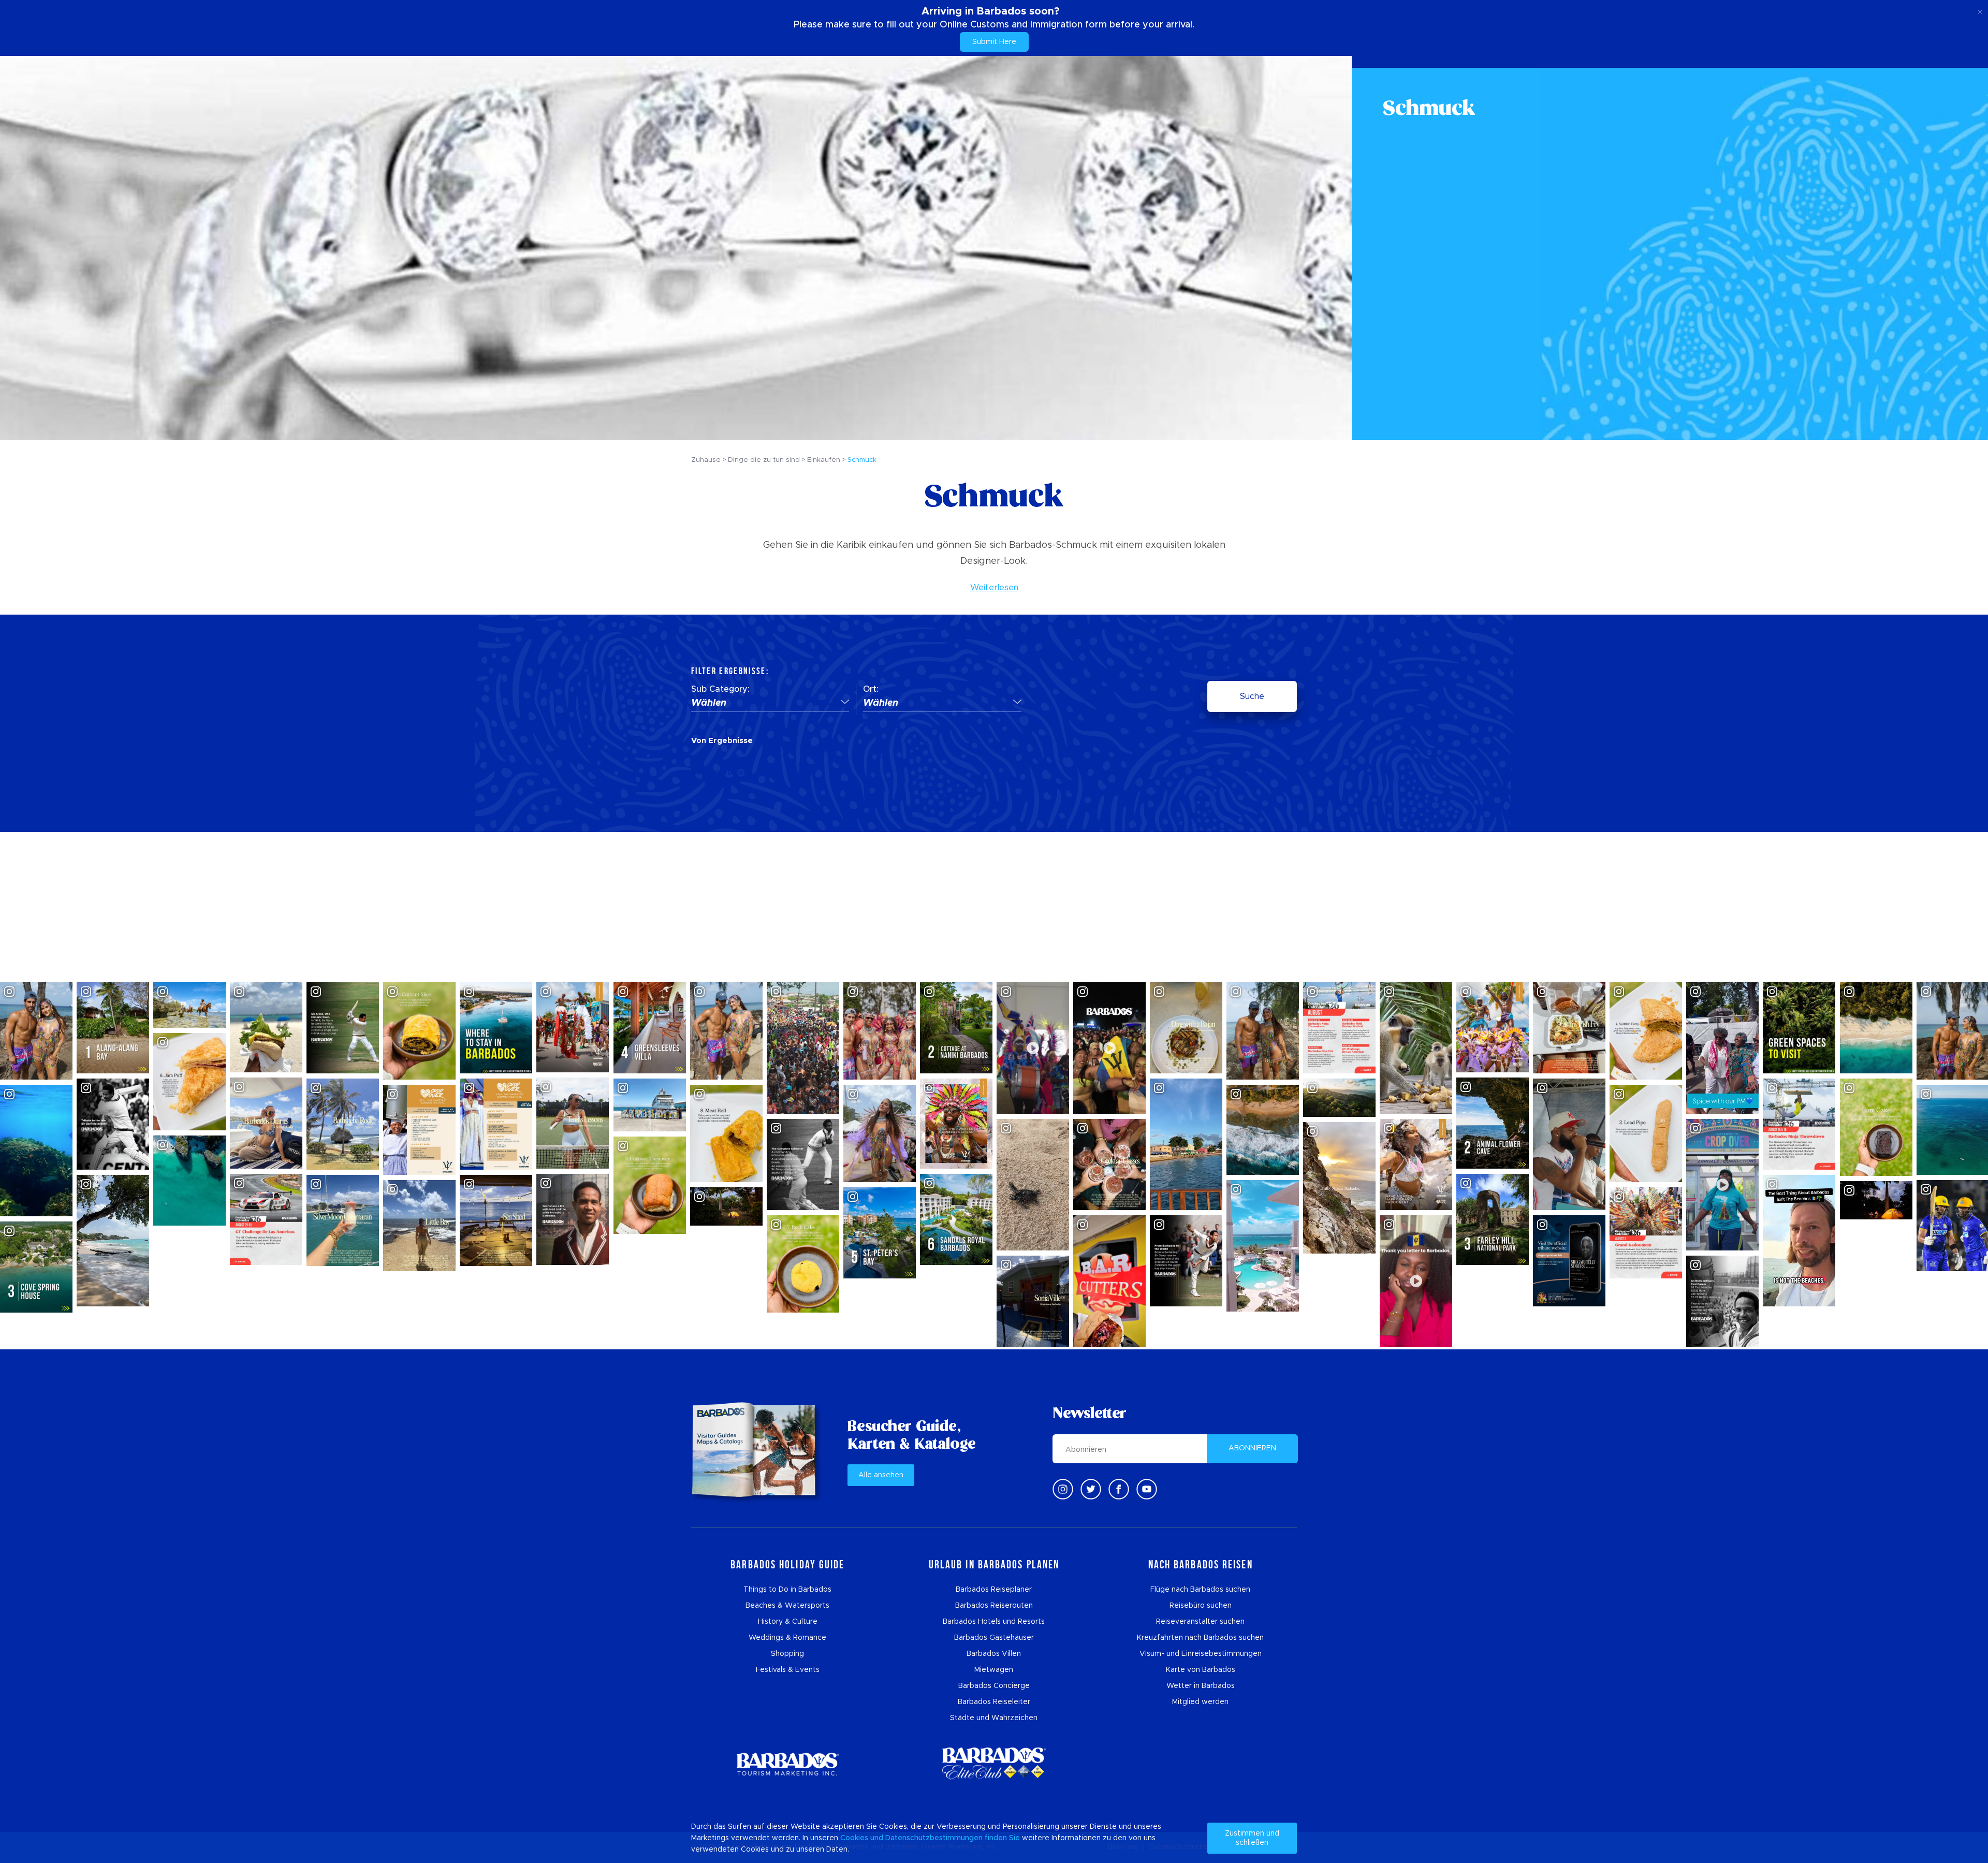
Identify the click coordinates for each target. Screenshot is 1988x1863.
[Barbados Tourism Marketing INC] (787, 1764)
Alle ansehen (881, 1475)
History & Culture (788, 1622)
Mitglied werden (1200, 1702)
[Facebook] (1119, 1489)
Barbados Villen (994, 1654)
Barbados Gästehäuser (994, 1638)
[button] (770, 704)
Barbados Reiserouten (994, 1606)
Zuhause (706, 460)
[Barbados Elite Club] (994, 1764)
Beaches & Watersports (787, 1606)
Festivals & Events (788, 1670)
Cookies (854, 1838)
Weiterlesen (994, 588)
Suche (1252, 696)
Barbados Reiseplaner (994, 1590)
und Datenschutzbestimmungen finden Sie (945, 1838)
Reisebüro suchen (1201, 1606)
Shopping (787, 1654)
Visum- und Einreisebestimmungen (1201, 1654)
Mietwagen (994, 1670)
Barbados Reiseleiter (994, 1702)
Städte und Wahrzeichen (994, 1718)
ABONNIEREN (1252, 1448)
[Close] (1980, 10)
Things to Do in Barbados (787, 1590)
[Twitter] (1091, 1489)
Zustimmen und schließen (1252, 1838)
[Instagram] (1063, 1489)
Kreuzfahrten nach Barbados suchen (1200, 1638)
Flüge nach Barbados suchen (1200, 1590)
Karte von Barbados (1201, 1670)
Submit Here (994, 42)
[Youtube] (1147, 1489)
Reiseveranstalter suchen (1200, 1622)
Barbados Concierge (994, 1686)
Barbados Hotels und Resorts (994, 1622)
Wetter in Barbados (1201, 1686)
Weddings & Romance (787, 1638)
